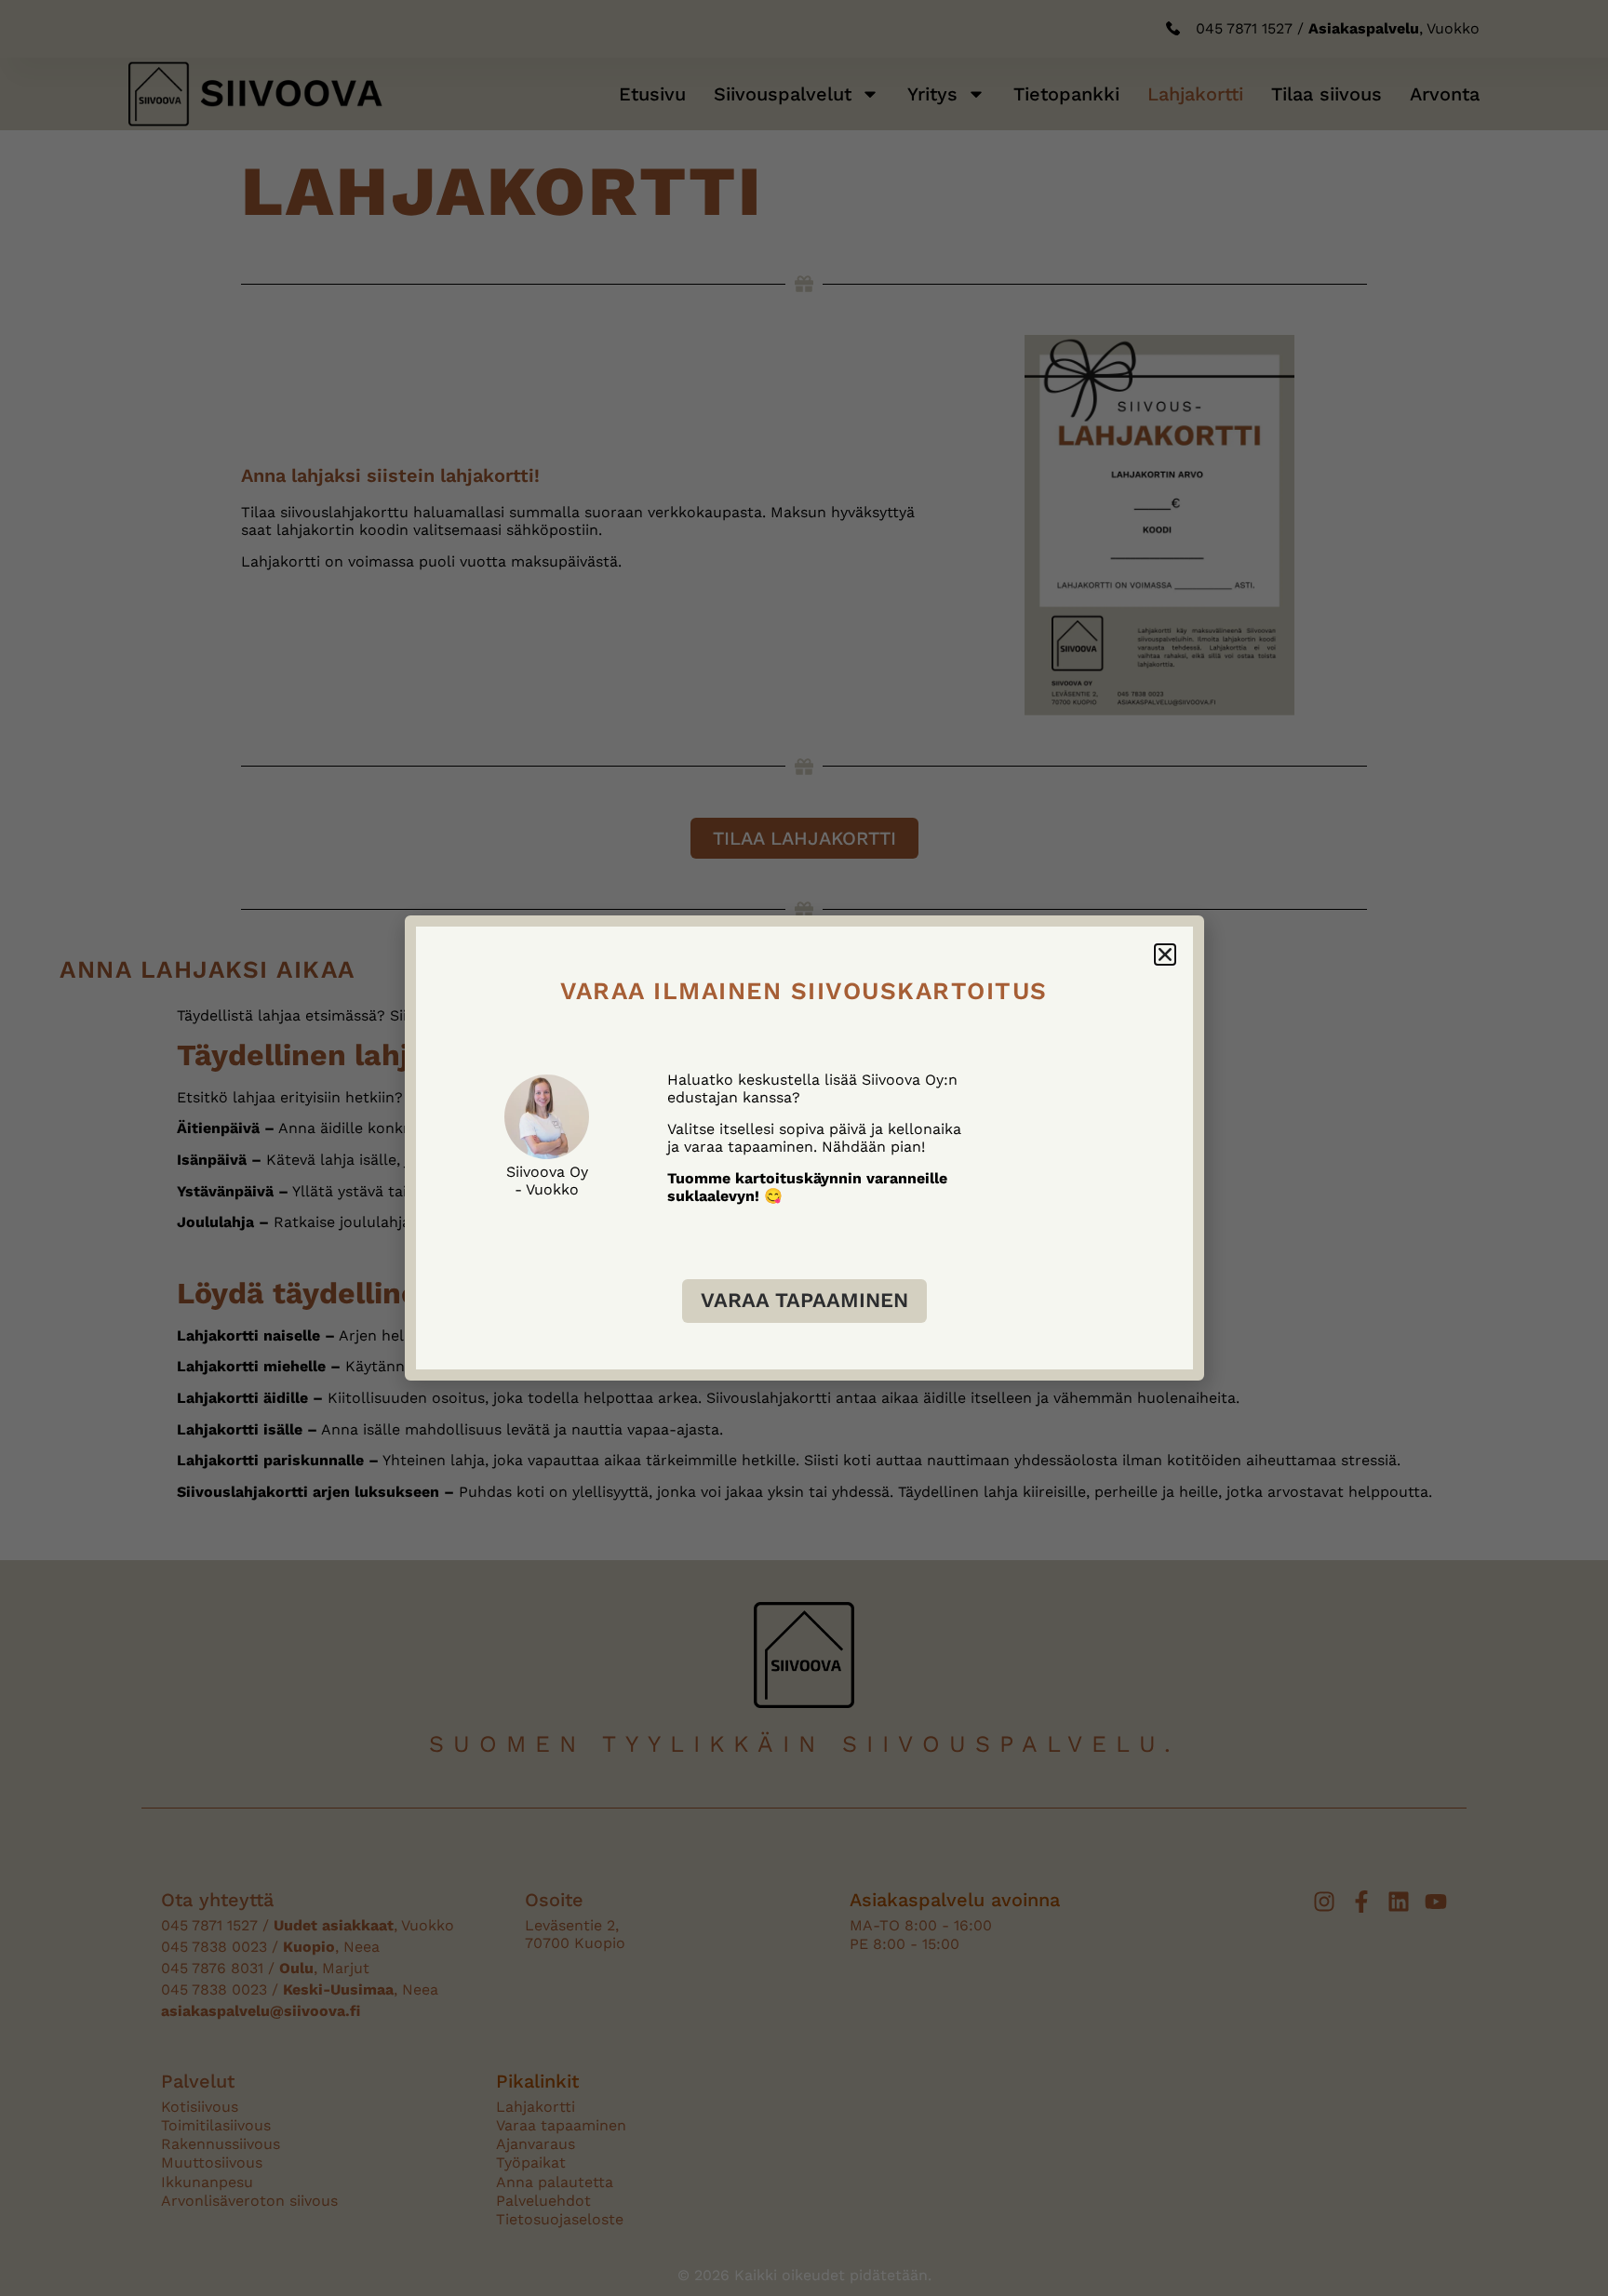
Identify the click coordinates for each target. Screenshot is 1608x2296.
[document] (804, 1148)
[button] (1165, 954)
